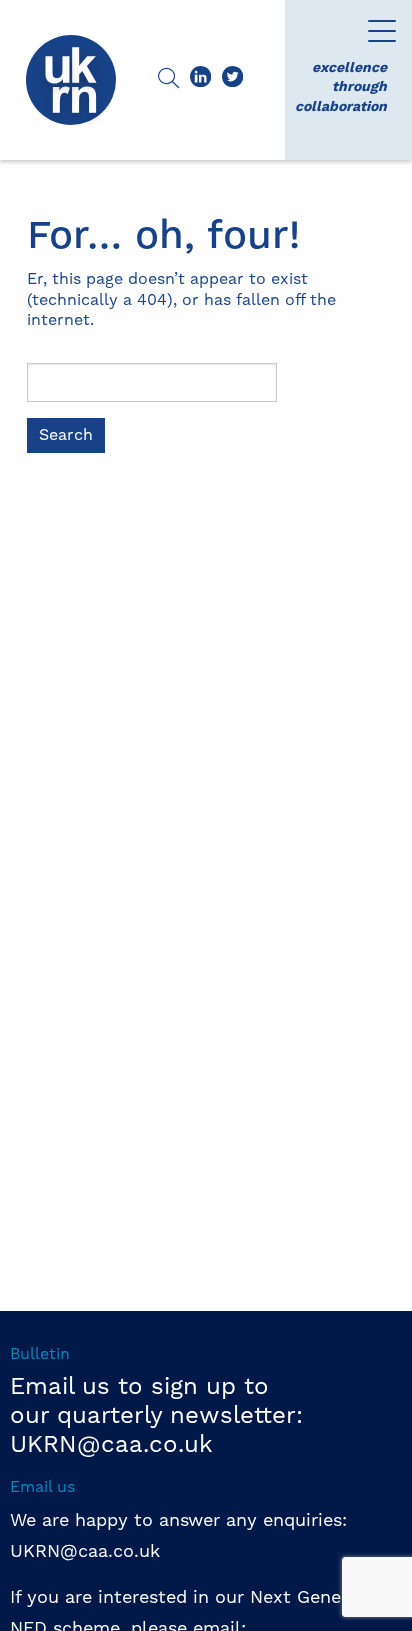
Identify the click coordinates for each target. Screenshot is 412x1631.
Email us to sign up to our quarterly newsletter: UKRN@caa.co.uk (156, 1416)
